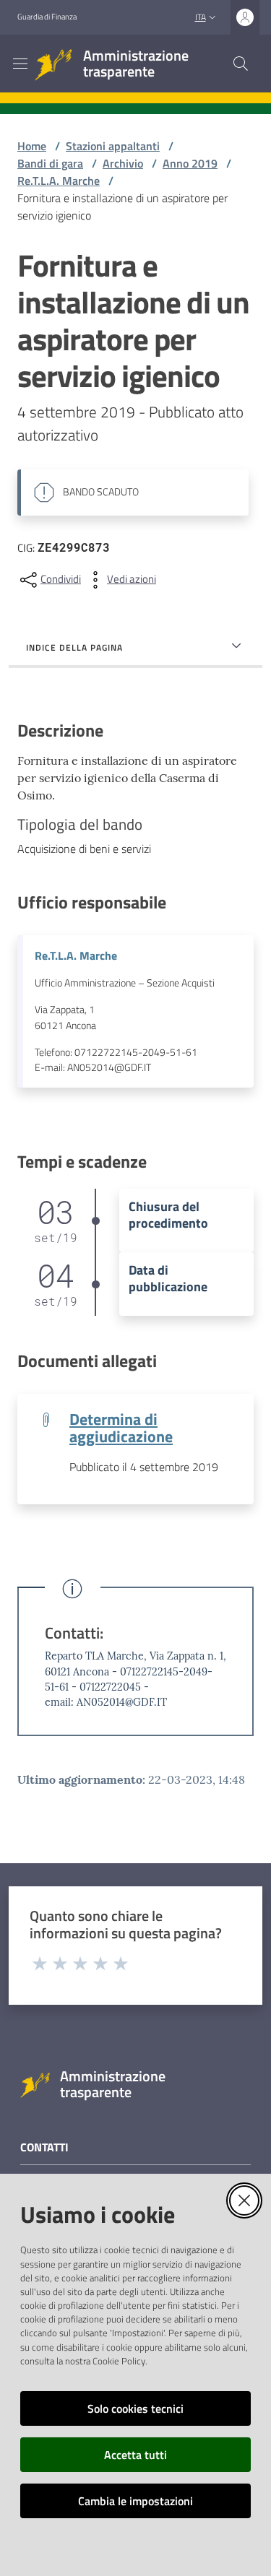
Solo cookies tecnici (135, 2408)
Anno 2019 (190, 163)
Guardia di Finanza (47, 17)
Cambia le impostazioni (135, 2501)
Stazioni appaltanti (113, 146)
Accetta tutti (135, 2455)
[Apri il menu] (20, 64)
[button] (241, 64)
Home (32, 146)
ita (201, 17)
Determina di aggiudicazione (121, 1428)
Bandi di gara (50, 163)
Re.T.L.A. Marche (59, 181)
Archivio (123, 163)
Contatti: (74, 1633)
